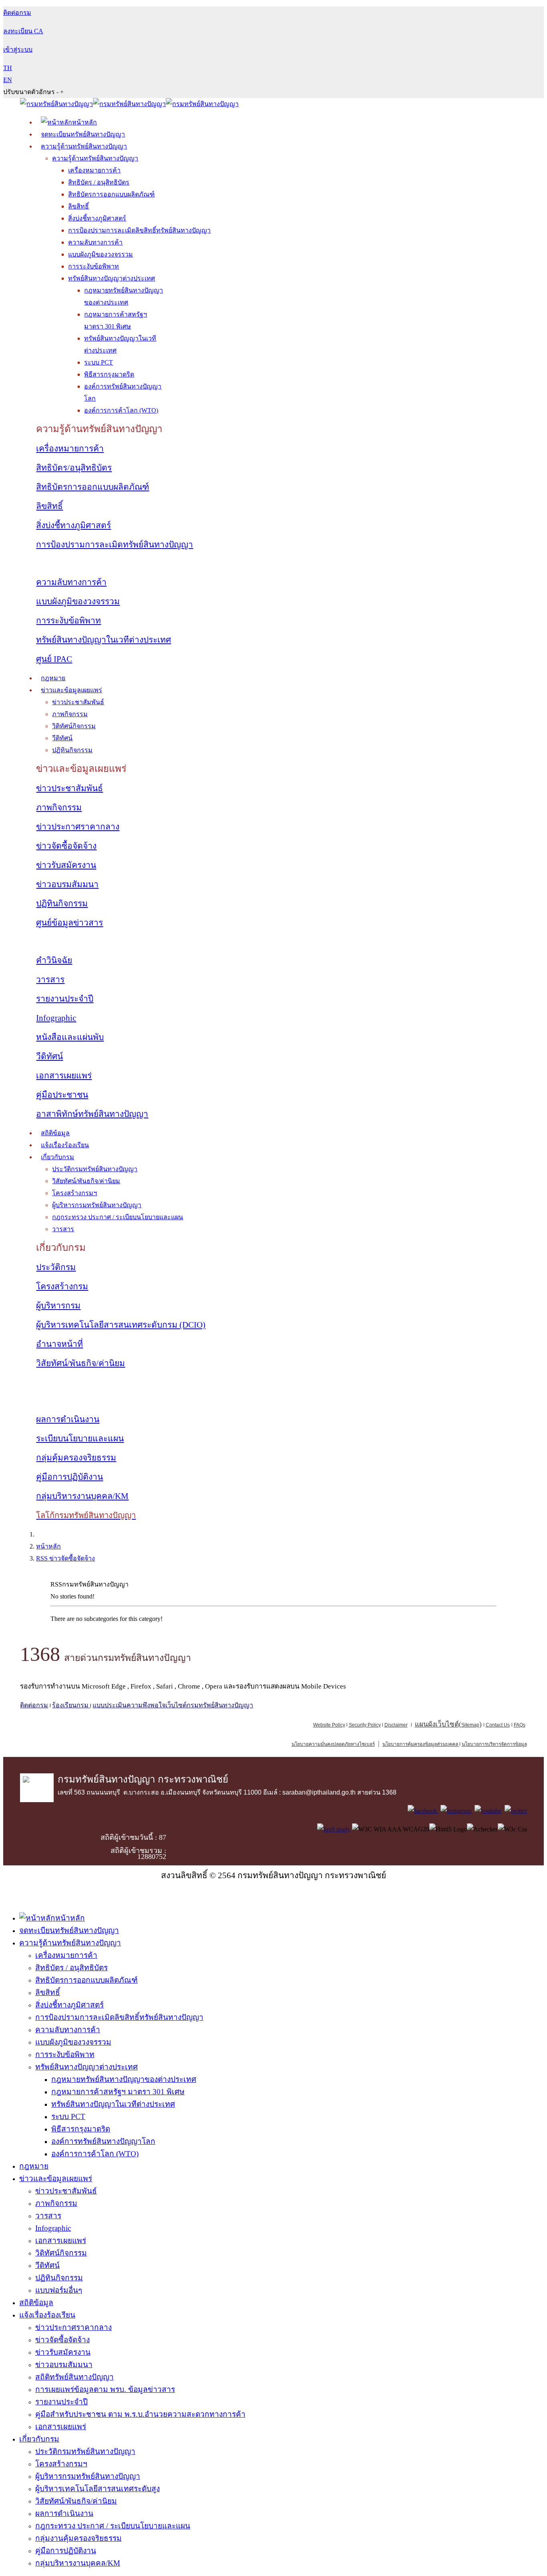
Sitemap (470, 1725)
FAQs (520, 1725)
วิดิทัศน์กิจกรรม (74, 726)
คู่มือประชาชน (62, 1095)
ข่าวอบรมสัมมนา (67, 884)
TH (8, 68)
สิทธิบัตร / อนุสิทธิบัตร (99, 182)
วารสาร (50, 980)
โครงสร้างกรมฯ (74, 1193)
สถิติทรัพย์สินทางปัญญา (74, 2377)
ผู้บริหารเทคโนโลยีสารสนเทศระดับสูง (98, 2489)
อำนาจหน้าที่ (59, 1344)
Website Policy (329, 1725)
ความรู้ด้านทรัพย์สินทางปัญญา (84, 146)
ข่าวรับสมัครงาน (66, 865)
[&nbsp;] (459, 1744)
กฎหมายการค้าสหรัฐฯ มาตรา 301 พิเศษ (118, 2092)
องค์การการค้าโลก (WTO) (121, 410)
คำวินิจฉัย (54, 960)
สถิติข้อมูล (55, 1133)
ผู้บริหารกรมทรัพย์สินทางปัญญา (97, 1205)
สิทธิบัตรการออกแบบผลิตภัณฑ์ (111, 194)
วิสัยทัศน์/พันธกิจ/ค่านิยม (86, 1181)
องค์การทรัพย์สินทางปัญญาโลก (103, 2141)
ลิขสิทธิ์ (78, 206)
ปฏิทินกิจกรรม (72, 750)
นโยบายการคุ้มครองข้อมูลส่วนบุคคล (420, 1744)
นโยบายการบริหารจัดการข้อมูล (494, 1744)
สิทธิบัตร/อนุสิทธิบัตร (74, 468)
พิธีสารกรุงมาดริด (109, 374)
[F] (423, 1811)
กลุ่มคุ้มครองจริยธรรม (76, 1458)
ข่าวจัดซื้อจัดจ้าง (66, 846)
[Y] (488, 1811)
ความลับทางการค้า (95, 242)
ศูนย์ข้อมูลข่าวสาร (69, 923)
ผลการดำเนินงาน (68, 1419)
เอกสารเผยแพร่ (64, 1076)
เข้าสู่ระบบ (18, 49)
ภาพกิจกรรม (70, 714)
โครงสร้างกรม (62, 1286)
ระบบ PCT (99, 362)
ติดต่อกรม (34, 1705)
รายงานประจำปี (65, 999)
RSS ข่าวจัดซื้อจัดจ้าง (65, 1558)
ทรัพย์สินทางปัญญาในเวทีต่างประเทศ (104, 640)
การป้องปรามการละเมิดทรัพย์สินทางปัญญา (115, 545)
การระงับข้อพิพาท (94, 266)
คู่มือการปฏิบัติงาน (69, 1477)
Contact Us (498, 1725)
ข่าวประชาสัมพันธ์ (78, 702)
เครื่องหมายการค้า (94, 170)
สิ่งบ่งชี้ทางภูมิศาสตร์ (97, 218)
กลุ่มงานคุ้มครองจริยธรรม (78, 2538)
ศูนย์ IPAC (54, 659)
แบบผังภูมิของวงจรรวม (101, 254)
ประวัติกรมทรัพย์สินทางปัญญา (95, 1169)
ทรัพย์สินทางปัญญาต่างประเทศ (112, 278)
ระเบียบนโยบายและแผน (80, 1438)
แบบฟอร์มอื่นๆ (59, 2290)
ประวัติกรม (56, 1267)
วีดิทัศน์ (62, 738)
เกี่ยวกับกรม (57, 1157)
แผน (437, 1724)
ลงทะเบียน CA (23, 31)
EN (8, 80)
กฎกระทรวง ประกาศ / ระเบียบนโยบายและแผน (118, 1217)
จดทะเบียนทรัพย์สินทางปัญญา (83, 134)
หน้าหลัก (48, 1546)
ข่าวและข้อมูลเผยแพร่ (71, 690)
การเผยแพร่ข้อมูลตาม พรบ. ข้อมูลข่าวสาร (105, 2389)
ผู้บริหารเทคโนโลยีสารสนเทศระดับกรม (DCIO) (121, 1325)
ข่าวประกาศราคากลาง (78, 827)
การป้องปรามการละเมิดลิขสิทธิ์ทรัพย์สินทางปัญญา (139, 230)
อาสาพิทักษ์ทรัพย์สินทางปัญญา (92, 1114)
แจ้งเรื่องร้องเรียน (65, 1145)
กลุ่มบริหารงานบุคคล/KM (82, 1496)
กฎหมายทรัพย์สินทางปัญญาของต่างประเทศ (124, 2079)
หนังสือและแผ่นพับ (70, 1037)
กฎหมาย (53, 678)
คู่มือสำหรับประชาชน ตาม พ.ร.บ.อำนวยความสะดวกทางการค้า (140, 2414)
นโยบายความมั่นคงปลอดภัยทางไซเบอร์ (333, 1744)
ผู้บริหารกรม (58, 1306)
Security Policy (365, 1725)
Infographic (56, 1018)
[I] (456, 1811)
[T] (516, 1811)
